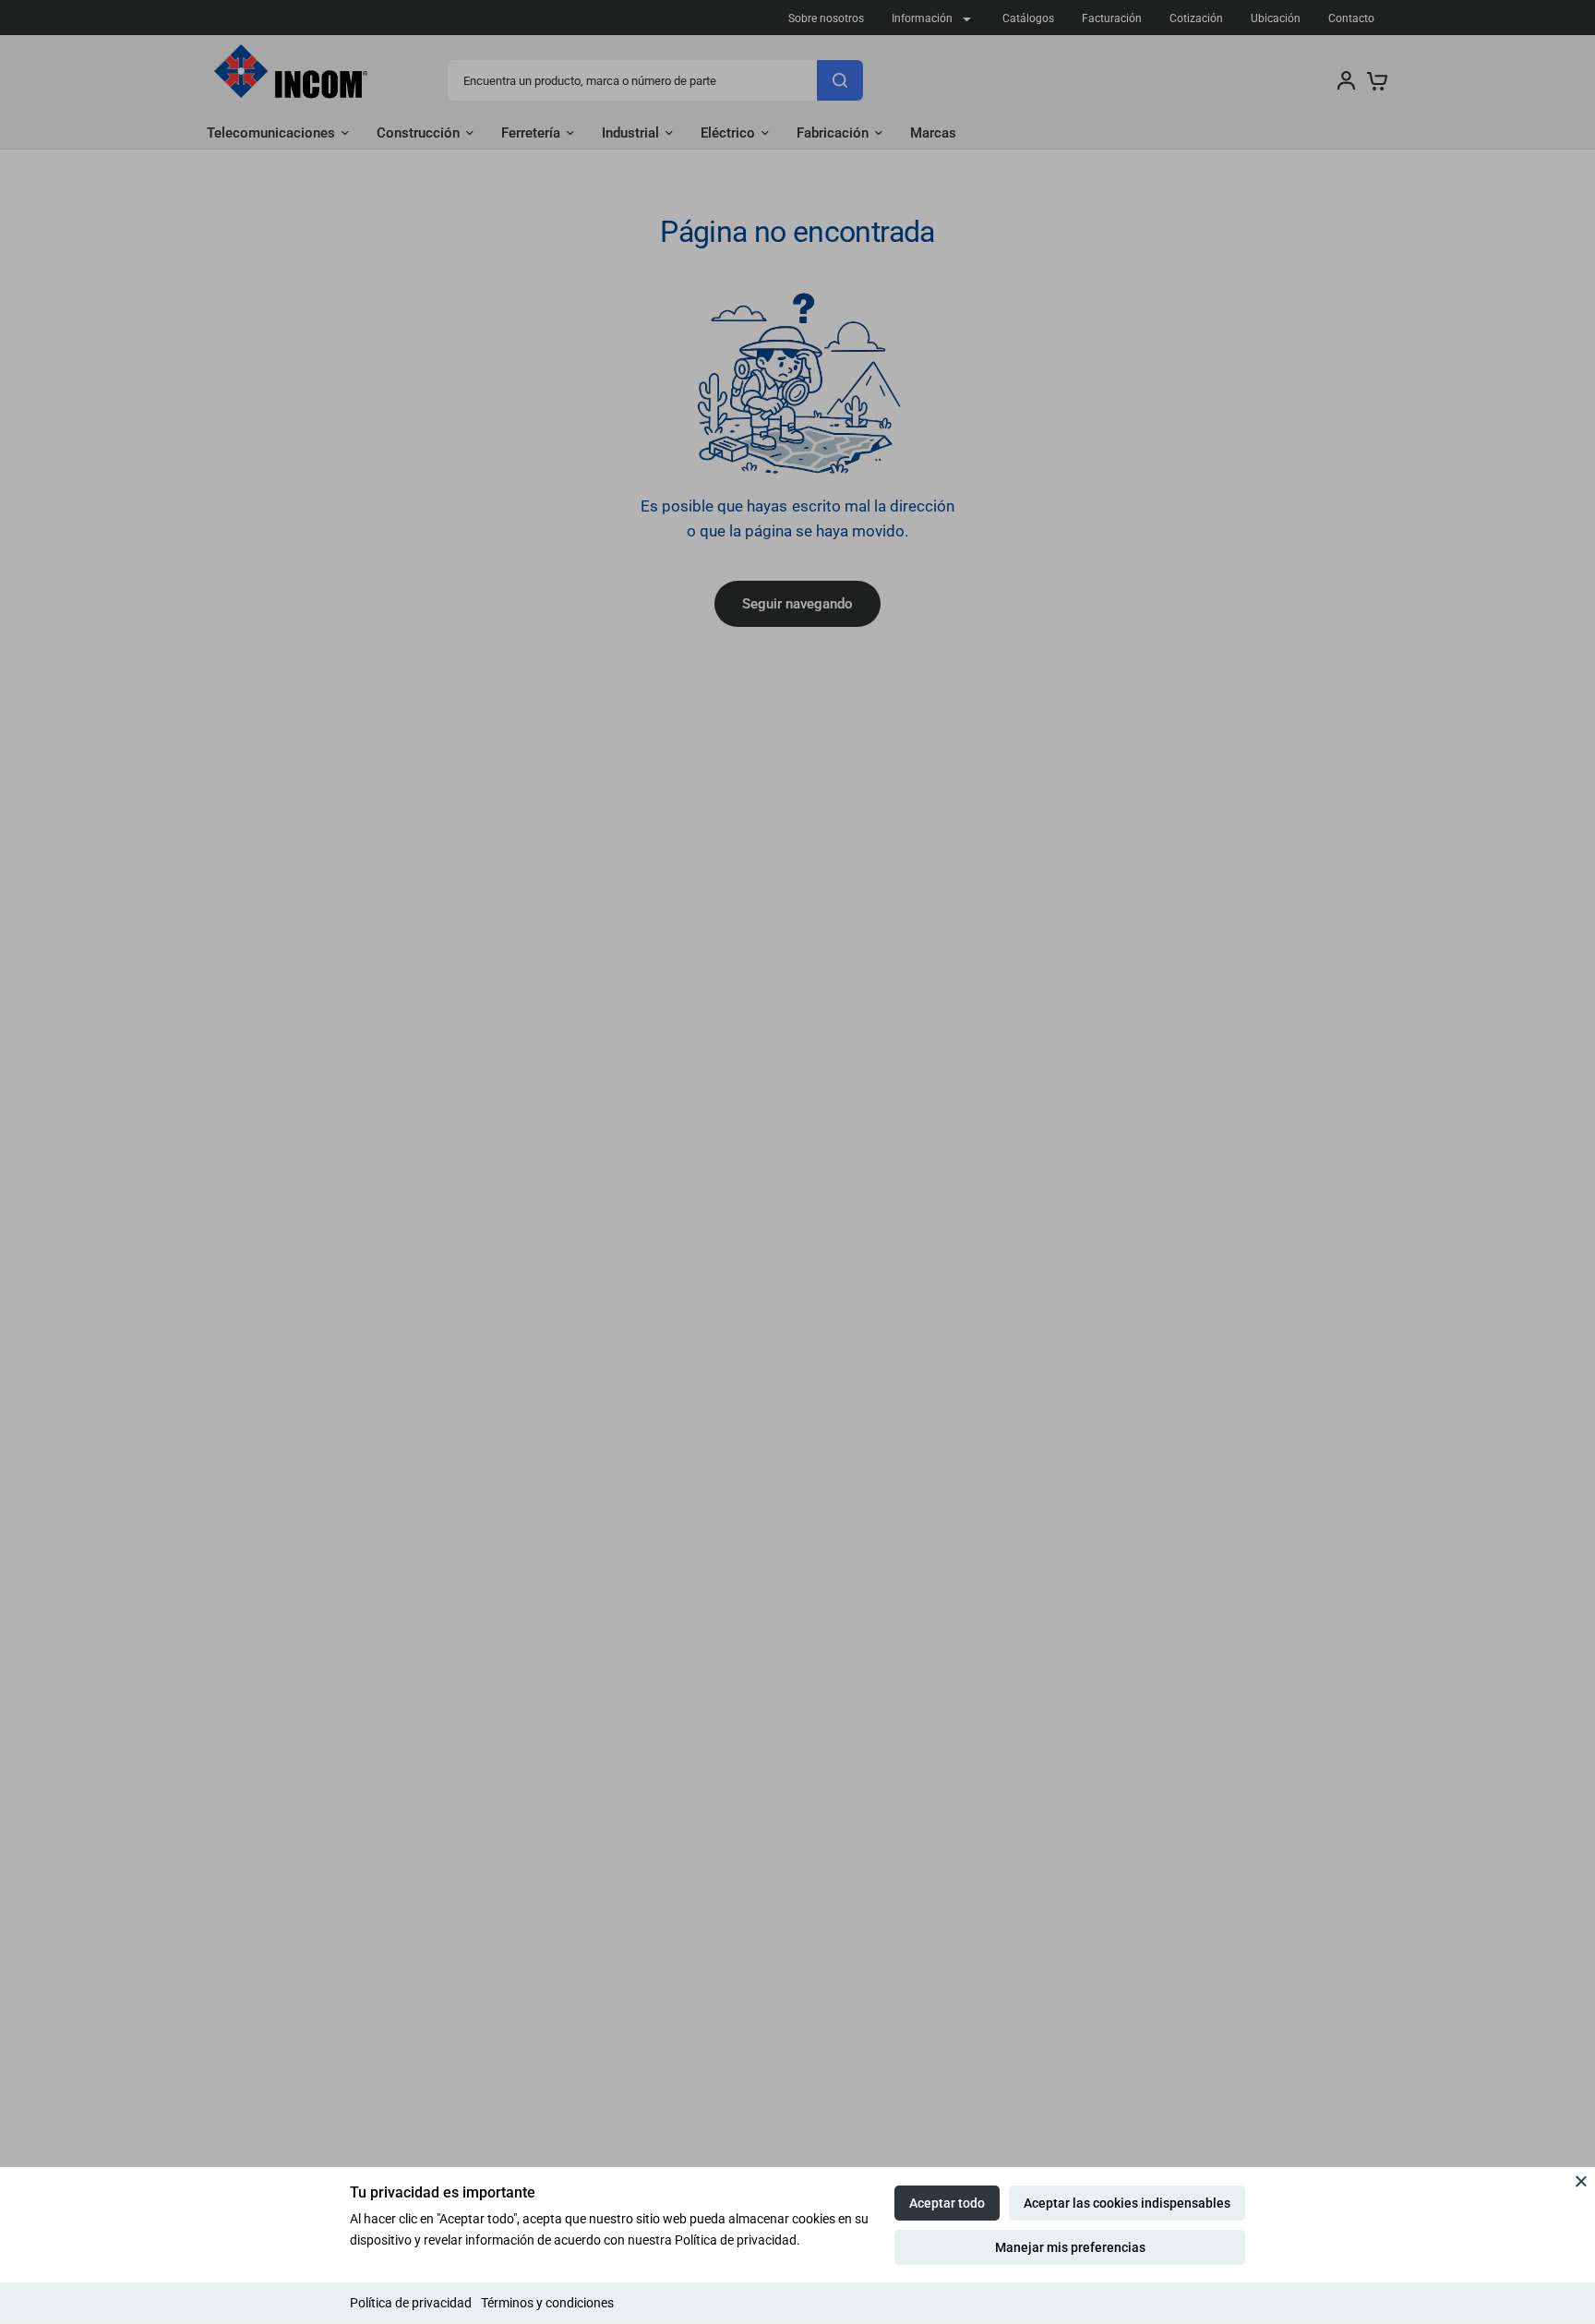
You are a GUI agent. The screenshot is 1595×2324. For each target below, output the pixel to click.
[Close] (1581, 2181)
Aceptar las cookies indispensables (1127, 2203)
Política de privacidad (411, 2303)
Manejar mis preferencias (1070, 2247)
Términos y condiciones (547, 2303)
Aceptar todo (947, 2203)
